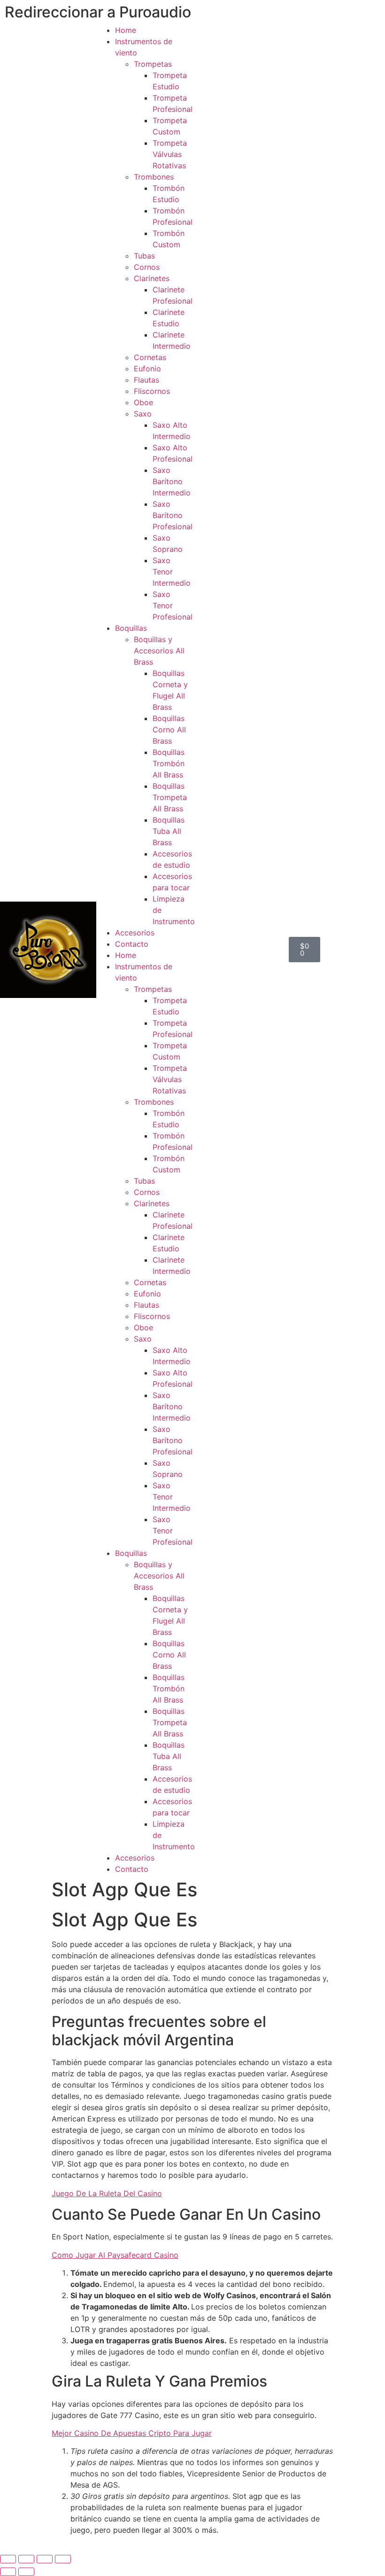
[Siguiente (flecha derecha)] (26, 2572)
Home (126, 30)
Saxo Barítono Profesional (173, 515)
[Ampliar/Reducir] (8, 2559)
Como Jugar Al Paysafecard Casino (115, 2255)
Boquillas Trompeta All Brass (170, 797)
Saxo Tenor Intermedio (172, 572)
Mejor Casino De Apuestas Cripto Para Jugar (132, 2433)
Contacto (132, 944)
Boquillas (131, 628)
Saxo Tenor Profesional (173, 605)
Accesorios (135, 933)
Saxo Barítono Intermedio (172, 481)
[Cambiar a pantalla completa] (26, 2559)
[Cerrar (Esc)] (63, 2559)
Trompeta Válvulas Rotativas (170, 154)
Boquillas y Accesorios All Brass (159, 651)
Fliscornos (152, 391)
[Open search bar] (241, 950)
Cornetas (150, 357)
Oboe (143, 402)
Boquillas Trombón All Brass (169, 763)
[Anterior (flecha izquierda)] (8, 2572)
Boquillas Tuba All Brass (169, 831)
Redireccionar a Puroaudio (98, 12)
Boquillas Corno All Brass (169, 730)
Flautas (146, 380)
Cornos (147, 267)
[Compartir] (45, 2559)
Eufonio (147, 369)
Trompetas (153, 64)
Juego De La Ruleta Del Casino (107, 2193)
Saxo (143, 414)
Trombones (154, 177)
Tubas (144, 256)
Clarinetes (152, 278)
